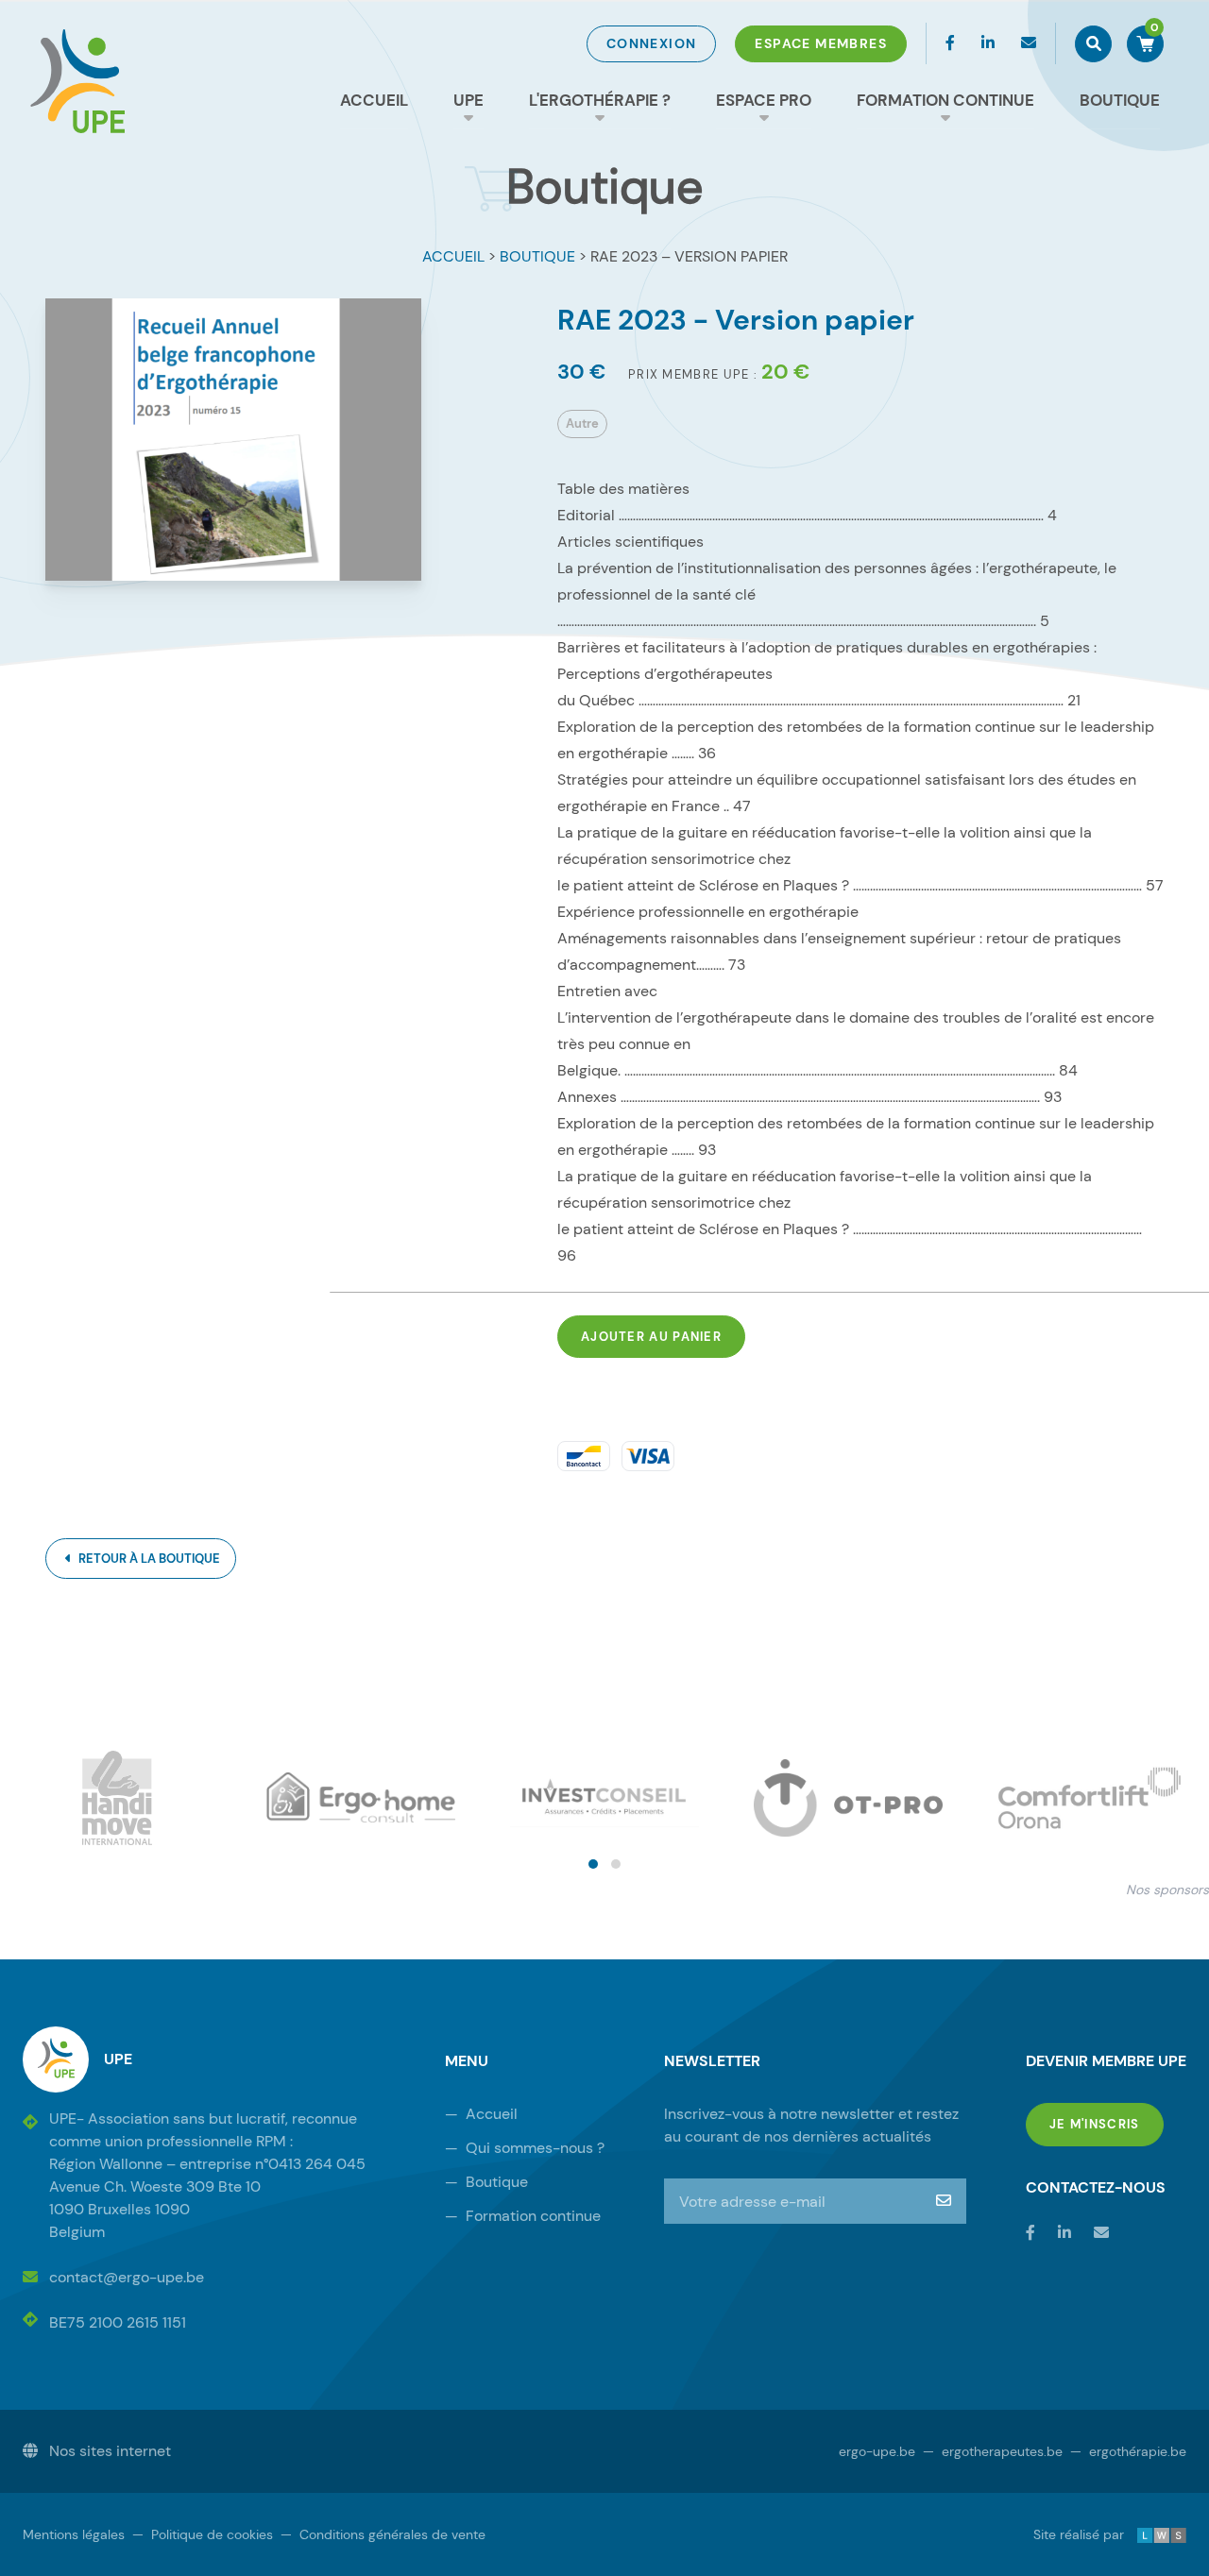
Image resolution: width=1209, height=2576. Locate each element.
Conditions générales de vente (383, 2534)
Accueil (374, 100)
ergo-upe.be (877, 2451)
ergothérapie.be (1128, 2451)
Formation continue (945, 100)
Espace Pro (764, 100)
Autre (582, 424)
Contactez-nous (1096, 2187)
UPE (468, 100)
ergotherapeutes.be (993, 2451)
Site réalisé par (1093, 2534)
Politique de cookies (203, 2534)
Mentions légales (74, 2534)
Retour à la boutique (148, 1559)
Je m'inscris (1107, 2124)
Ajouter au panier (651, 1337)
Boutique (1120, 100)
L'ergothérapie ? (600, 100)
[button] (593, 1864)
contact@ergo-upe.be (127, 2277)
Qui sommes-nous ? (525, 2148)
